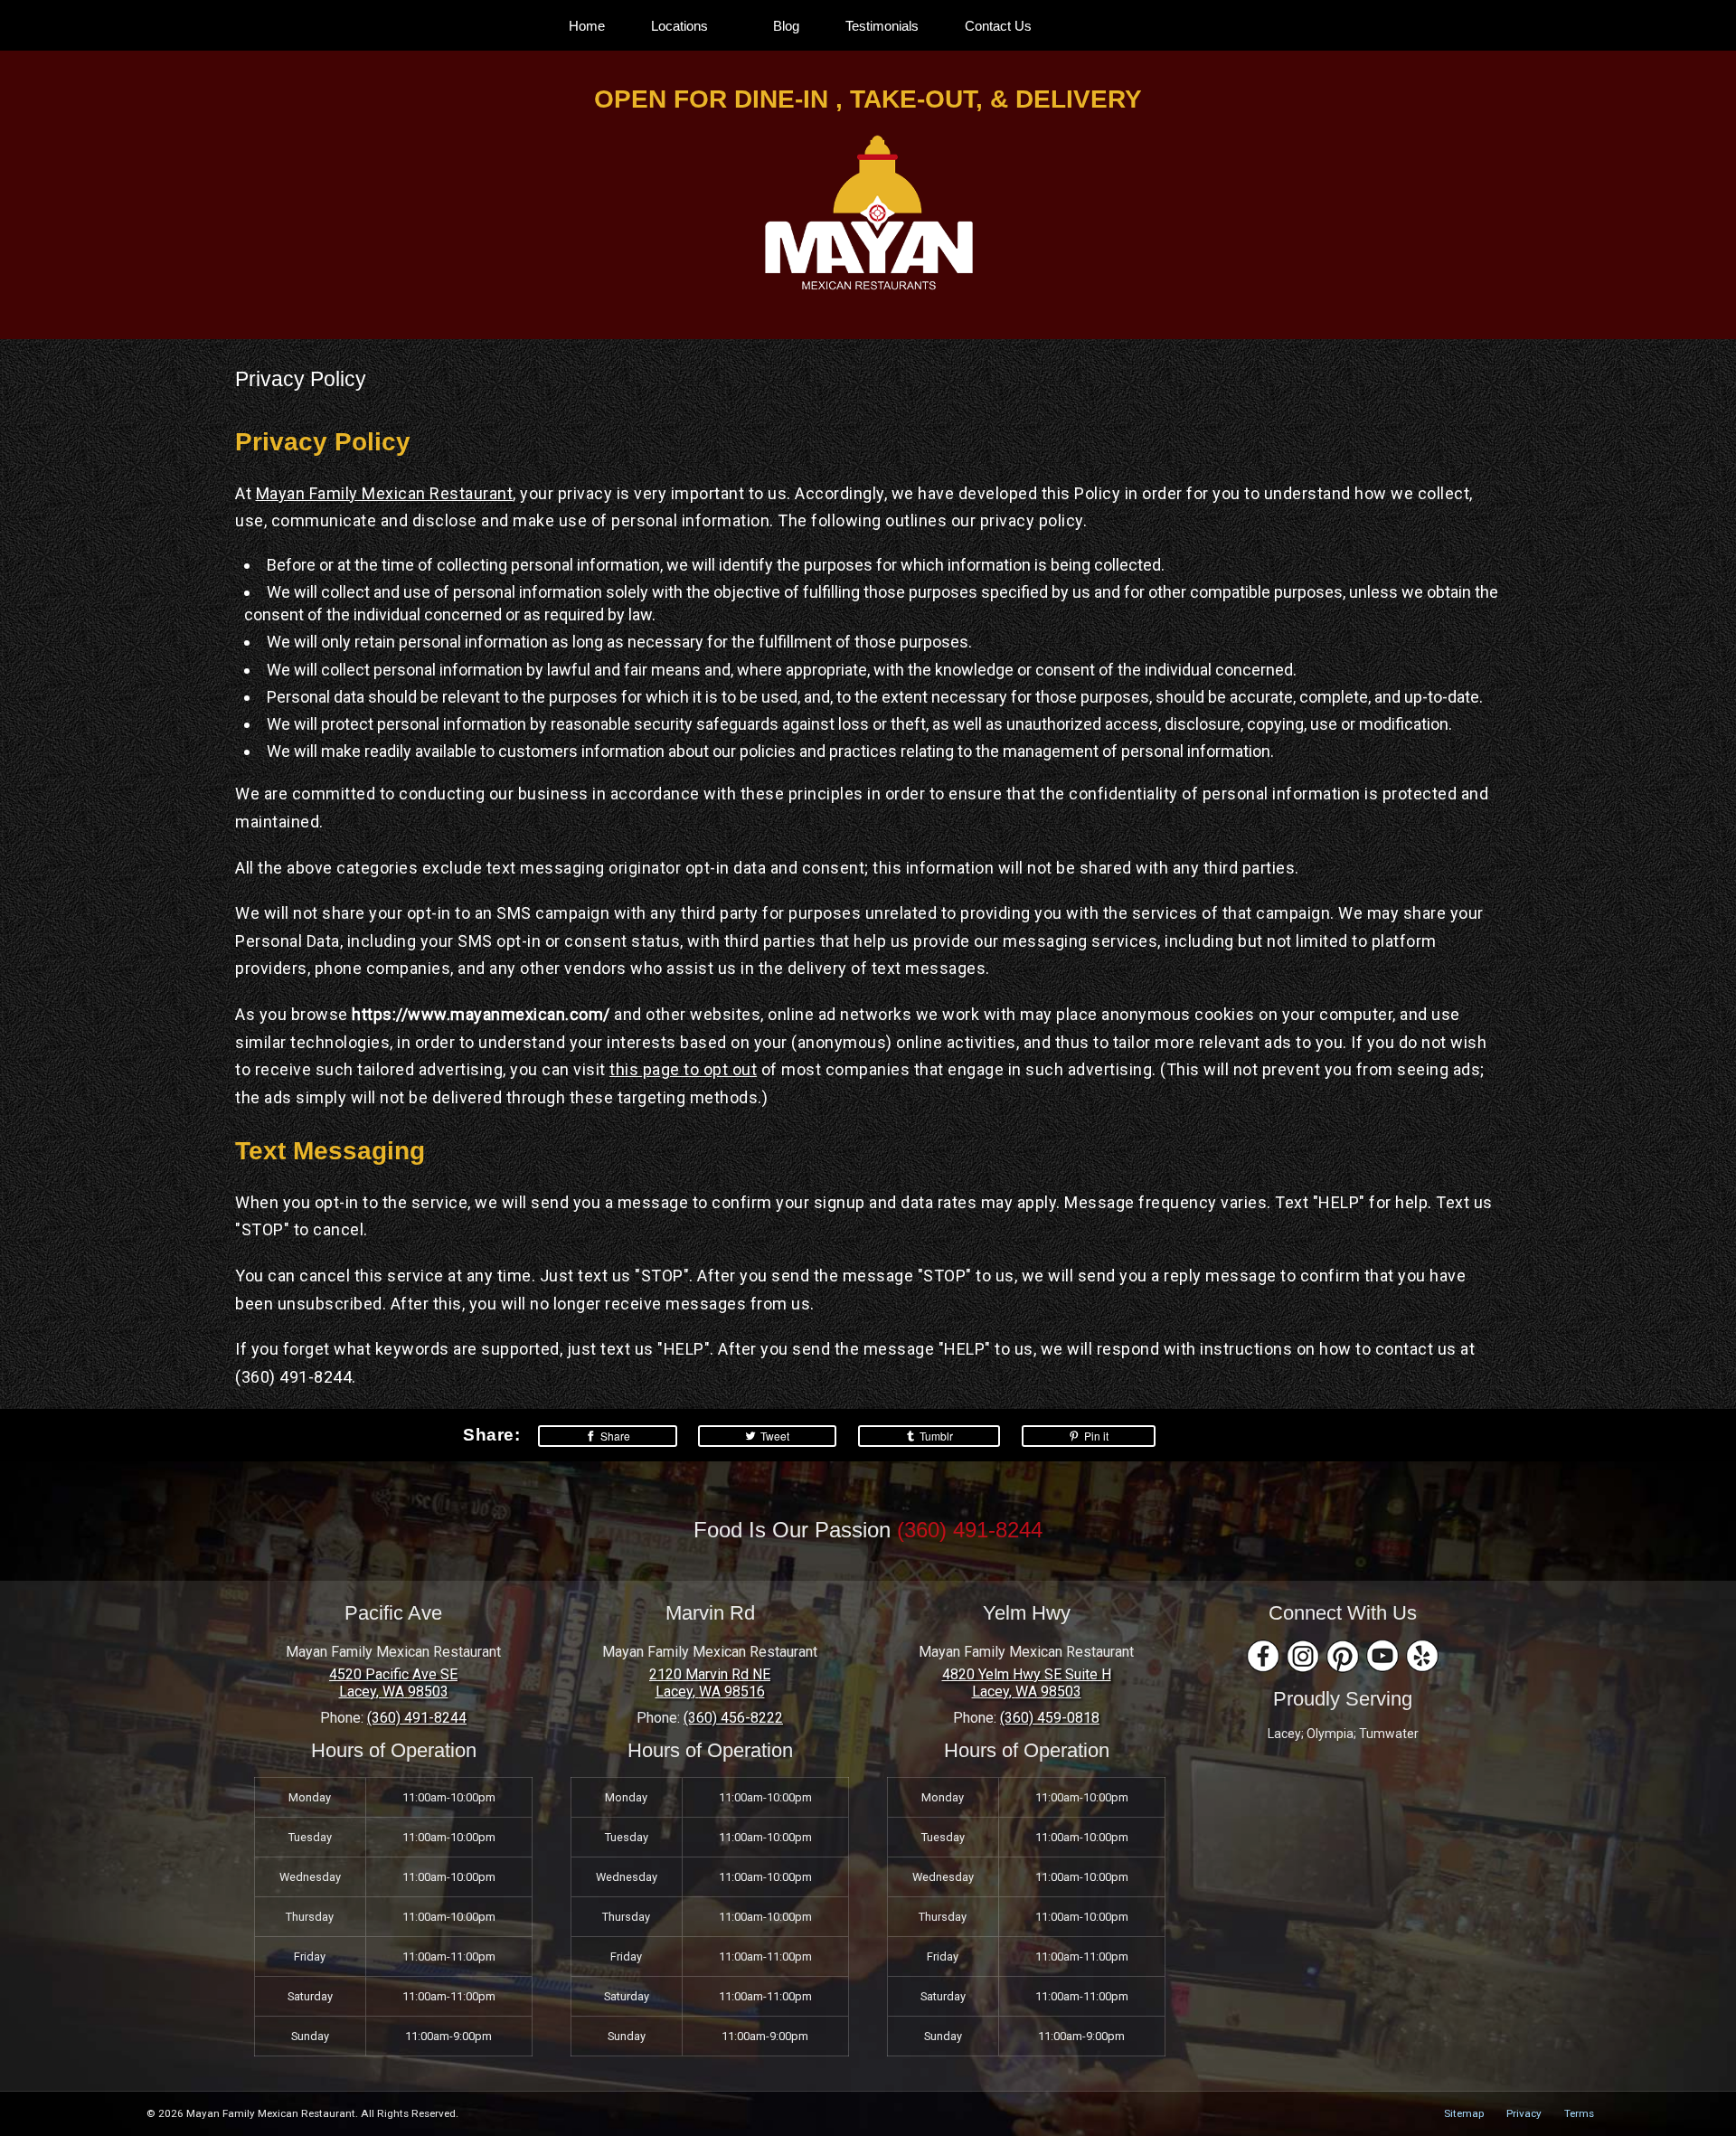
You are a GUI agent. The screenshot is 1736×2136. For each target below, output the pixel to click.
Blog (786, 26)
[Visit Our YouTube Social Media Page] (1382, 1656)
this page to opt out (683, 1069)
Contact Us (998, 26)
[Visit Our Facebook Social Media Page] (1263, 1656)
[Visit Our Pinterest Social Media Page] (1343, 1656)
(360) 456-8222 (733, 1718)
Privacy (1524, 2113)
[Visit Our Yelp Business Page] (1422, 1656)
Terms (1579, 2113)
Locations (679, 26)
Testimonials (882, 26)
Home (587, 26)
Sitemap (1464, 2113)
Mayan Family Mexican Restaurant (385, 493)
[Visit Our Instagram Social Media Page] (1303, 1656)
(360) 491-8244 (970, 1530)
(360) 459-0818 (1050, 1718)
